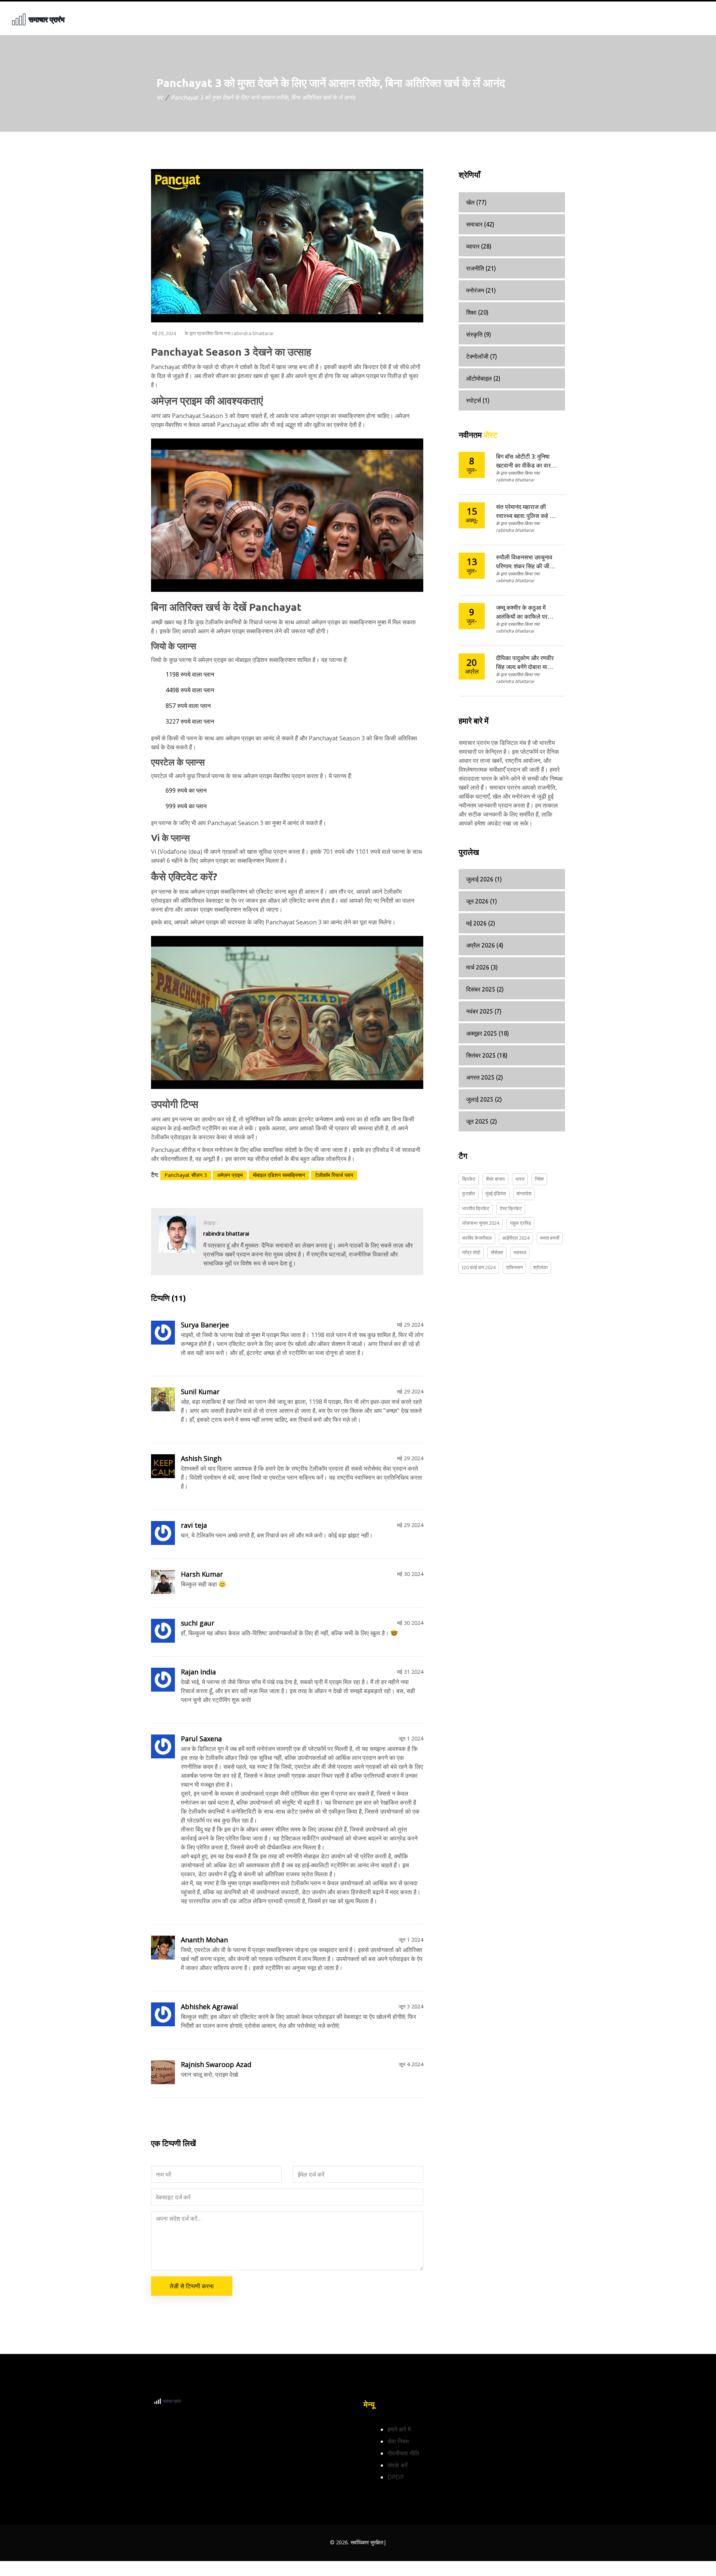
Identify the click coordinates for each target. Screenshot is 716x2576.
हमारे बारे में (399, 2429)
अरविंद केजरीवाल (477, 1238)
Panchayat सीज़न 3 (186, 1175)
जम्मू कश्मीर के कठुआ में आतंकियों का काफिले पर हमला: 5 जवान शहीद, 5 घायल (522, 613)
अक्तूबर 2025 (488, 1033)
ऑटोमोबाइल (483, 378)
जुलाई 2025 (484, 1099)
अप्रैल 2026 (485, 945)
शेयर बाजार (495, 1179)
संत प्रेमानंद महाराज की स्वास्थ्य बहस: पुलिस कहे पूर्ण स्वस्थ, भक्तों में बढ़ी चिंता (526, 512)
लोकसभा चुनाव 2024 (481, 1223)
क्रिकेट (469, 1179)
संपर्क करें (398, 2465)
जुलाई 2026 (484, 879)
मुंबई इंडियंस (496, 1193)
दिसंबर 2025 (485, 989)
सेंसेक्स (497, 1252)
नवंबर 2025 (484, 1011)
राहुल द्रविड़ (520, 1223)
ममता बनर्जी (550, 1238)
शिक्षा (477, 312)
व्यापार (479, 246)
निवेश (539, 1179)
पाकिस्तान (514, 1267)
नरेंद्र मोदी (471, 1252)
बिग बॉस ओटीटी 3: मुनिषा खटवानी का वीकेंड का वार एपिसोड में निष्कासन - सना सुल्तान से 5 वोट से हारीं (524, 461)
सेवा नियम (398, 2441)
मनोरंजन (481, 290)
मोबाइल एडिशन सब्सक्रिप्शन (279, 1175)
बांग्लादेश (524, 1193)
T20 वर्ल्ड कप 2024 (479, 1267)
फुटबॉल (469, 1193)
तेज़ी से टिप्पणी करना (192, 2286)
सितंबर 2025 (487, 1055)
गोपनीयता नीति (403, 2453)
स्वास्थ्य (520, 1252)
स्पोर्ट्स (478, 400)
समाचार (480, 224)
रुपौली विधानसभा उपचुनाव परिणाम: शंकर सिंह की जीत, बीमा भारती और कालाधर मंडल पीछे (525, 562)
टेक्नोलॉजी (482, 356)
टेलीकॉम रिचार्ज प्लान (334, 1175)
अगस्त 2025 (485, 1077)
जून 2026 (482, 901)
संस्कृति (479, 334)
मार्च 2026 (482, 967)
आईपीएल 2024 (516, 1238)
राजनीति (481, 268)
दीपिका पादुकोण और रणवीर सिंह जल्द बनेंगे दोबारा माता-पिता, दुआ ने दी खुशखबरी (525, 663)
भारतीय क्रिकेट (476, 1208)
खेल (476, 202)
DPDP (396, 2477)
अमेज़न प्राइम (230, 1175)
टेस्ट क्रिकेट (511, 1208)
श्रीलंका (541, 1267)
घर (160, 97)
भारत (520, 1179)
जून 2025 (482, 1121)
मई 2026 (481, 923)
